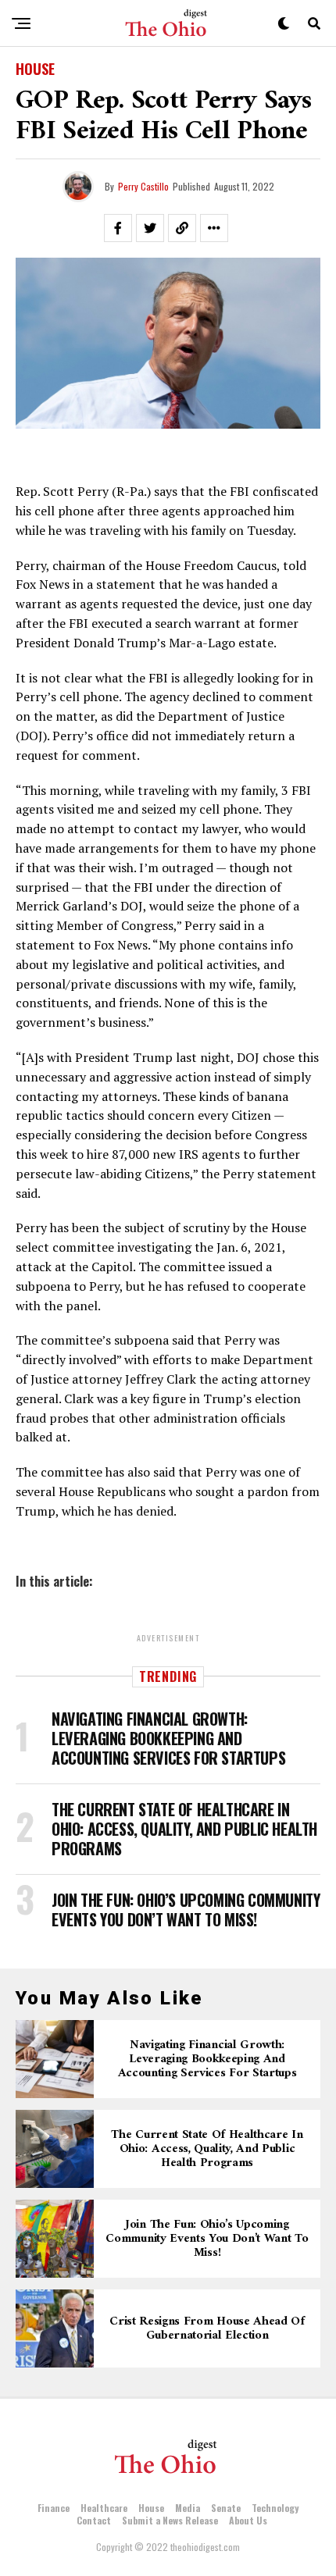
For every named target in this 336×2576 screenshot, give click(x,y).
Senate (226, 2508)
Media (188, 2508)
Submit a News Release (170, 2520)
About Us (248, 2520)
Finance (54, 2508)
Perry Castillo (143, 186)
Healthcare (104, 2508)
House (151, 2508)
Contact (94, 2520)
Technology (275, 2508)
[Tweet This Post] (150, 228)
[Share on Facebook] (118, 228)
